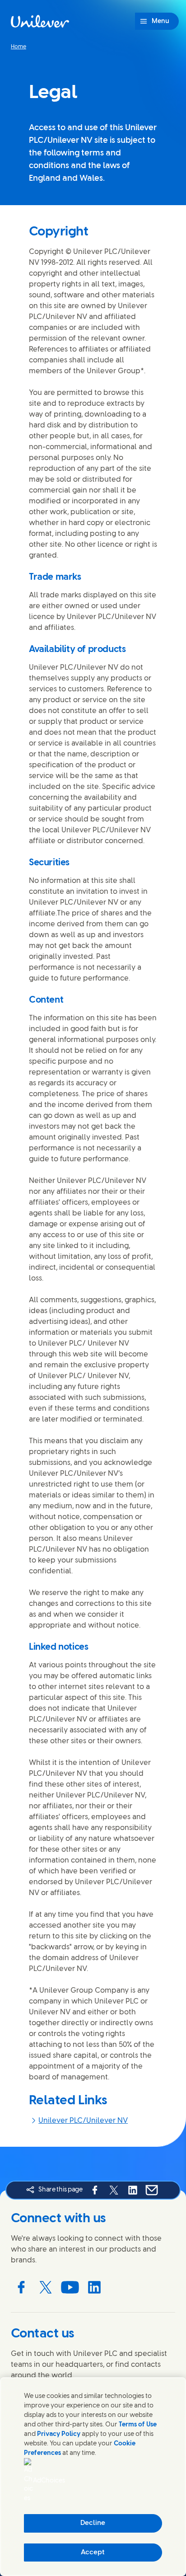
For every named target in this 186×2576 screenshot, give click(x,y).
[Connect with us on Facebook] (21, 2287)
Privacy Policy (59, 2434)
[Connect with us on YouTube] (70, 2287)
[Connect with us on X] (46, 2287)
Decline (93, 2523)
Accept (93, 2553)
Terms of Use (138, 2425)
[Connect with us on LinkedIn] (94, 2287)
